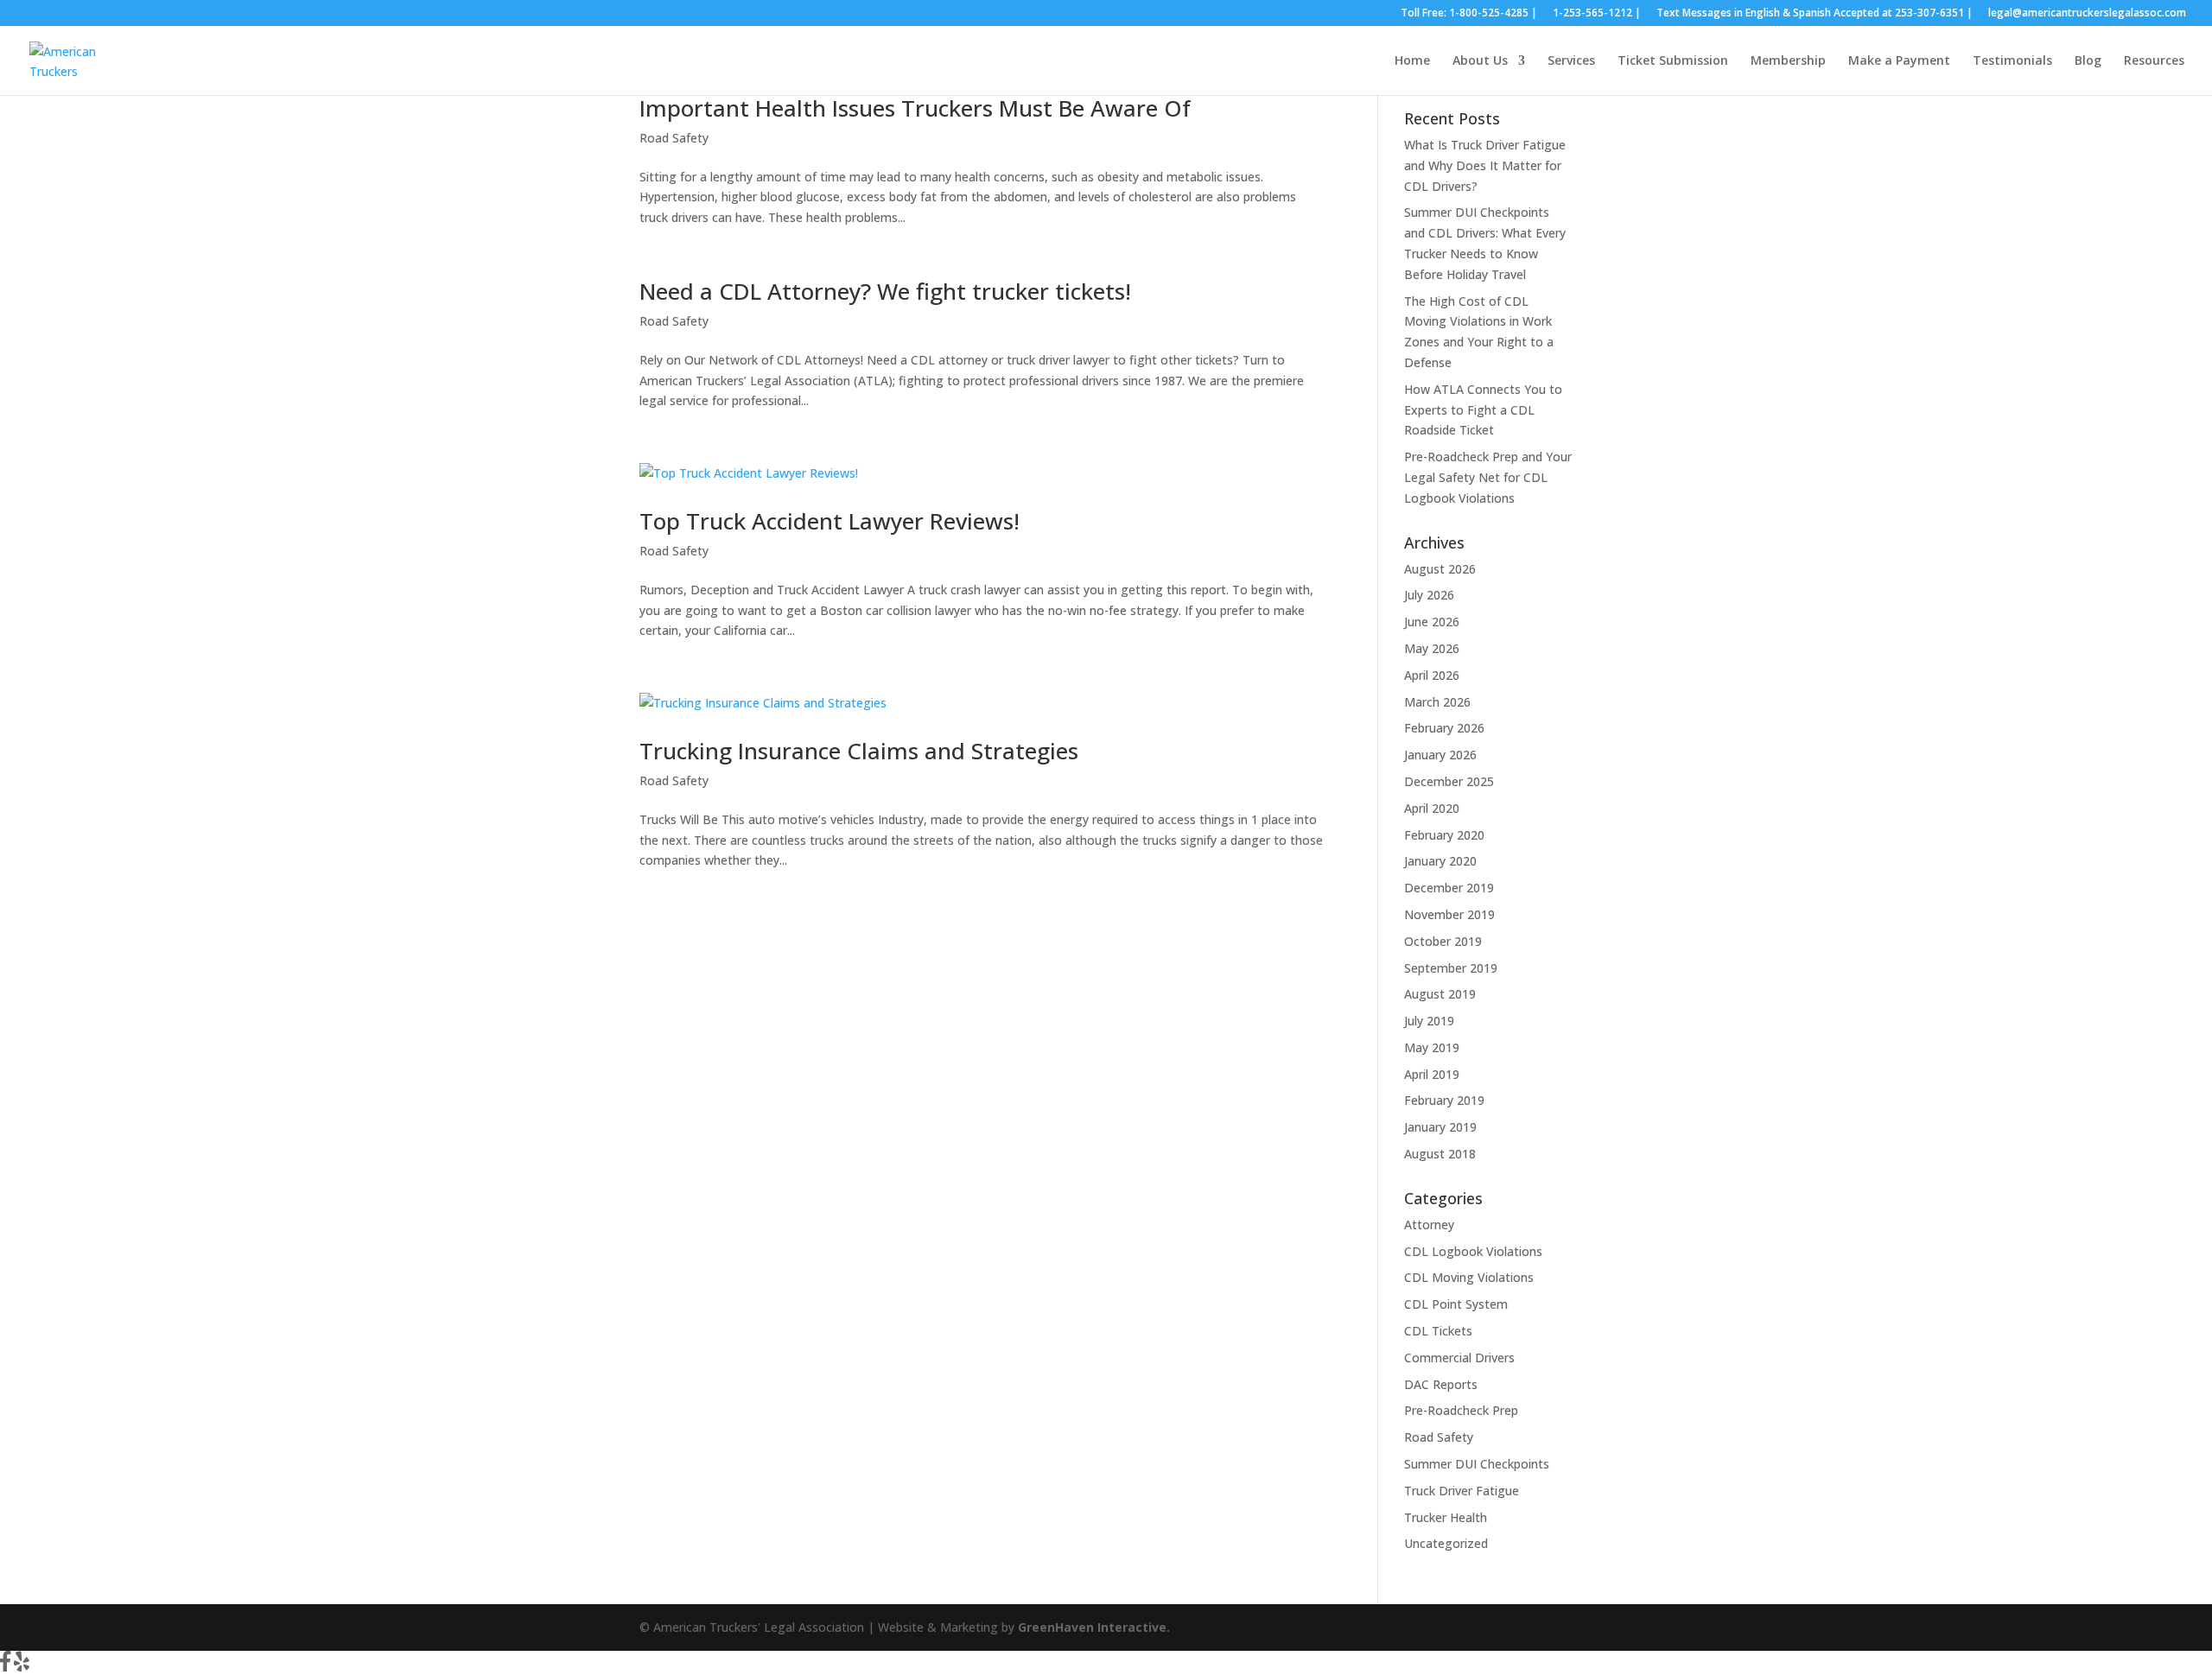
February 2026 (1444, 728)
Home (1412, 61)
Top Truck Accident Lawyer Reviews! (829, 521)
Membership (1788, 61)
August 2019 (1440, 994)
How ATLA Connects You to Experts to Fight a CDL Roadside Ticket (1483, 410)
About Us (1480, 61)
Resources (2154, 61)
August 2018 (1440, 1154)
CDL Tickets (1438, 1331)
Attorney (1429, 1225)
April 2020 (1432, 808)
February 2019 (1444, 1100)
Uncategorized (1446, 1543)
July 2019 (1429, 1021)
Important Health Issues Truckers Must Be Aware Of (915, 108)
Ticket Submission (1673, 61)
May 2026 (1432, 648)
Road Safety (674, 138)
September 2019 (1451, 968)
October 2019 (1443, 941)
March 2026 (1437, 702)
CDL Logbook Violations (1473, 1251)
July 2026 (1429, 595)
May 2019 (1432, 1047)
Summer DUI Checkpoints (1477, 1464)
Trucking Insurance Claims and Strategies (859, 751)
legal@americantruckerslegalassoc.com (2087, 14)
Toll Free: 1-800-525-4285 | (1469, 14)
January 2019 (1440, 1127)
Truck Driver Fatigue (1462, 1491)
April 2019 (1432, 1074)
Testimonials (2012, 61)
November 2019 (1449, 914)
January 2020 (1440, 861)
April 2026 (1432, 675)
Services (1571, 61)
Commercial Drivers (1459, 1358)
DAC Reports (1441, 1384)
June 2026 (1432, 622)
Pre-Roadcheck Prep (1461, 1410)
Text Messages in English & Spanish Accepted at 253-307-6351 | (1815, 14)
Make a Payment (1899, 61)
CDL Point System (1456, 1304)
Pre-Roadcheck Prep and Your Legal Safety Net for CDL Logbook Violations (1488, 477)
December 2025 (1449, 781)
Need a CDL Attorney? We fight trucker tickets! (885, 291)
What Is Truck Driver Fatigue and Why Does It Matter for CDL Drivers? (1485, 165)
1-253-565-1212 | (1597, 14)
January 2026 (1440, 755)
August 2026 (1440, 569)
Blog (2088, 61)
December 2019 (1449, 888)
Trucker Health (1446, 1517)
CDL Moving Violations (1469, 1277)
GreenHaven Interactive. (1094, 1627)
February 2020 (1444, 835)
